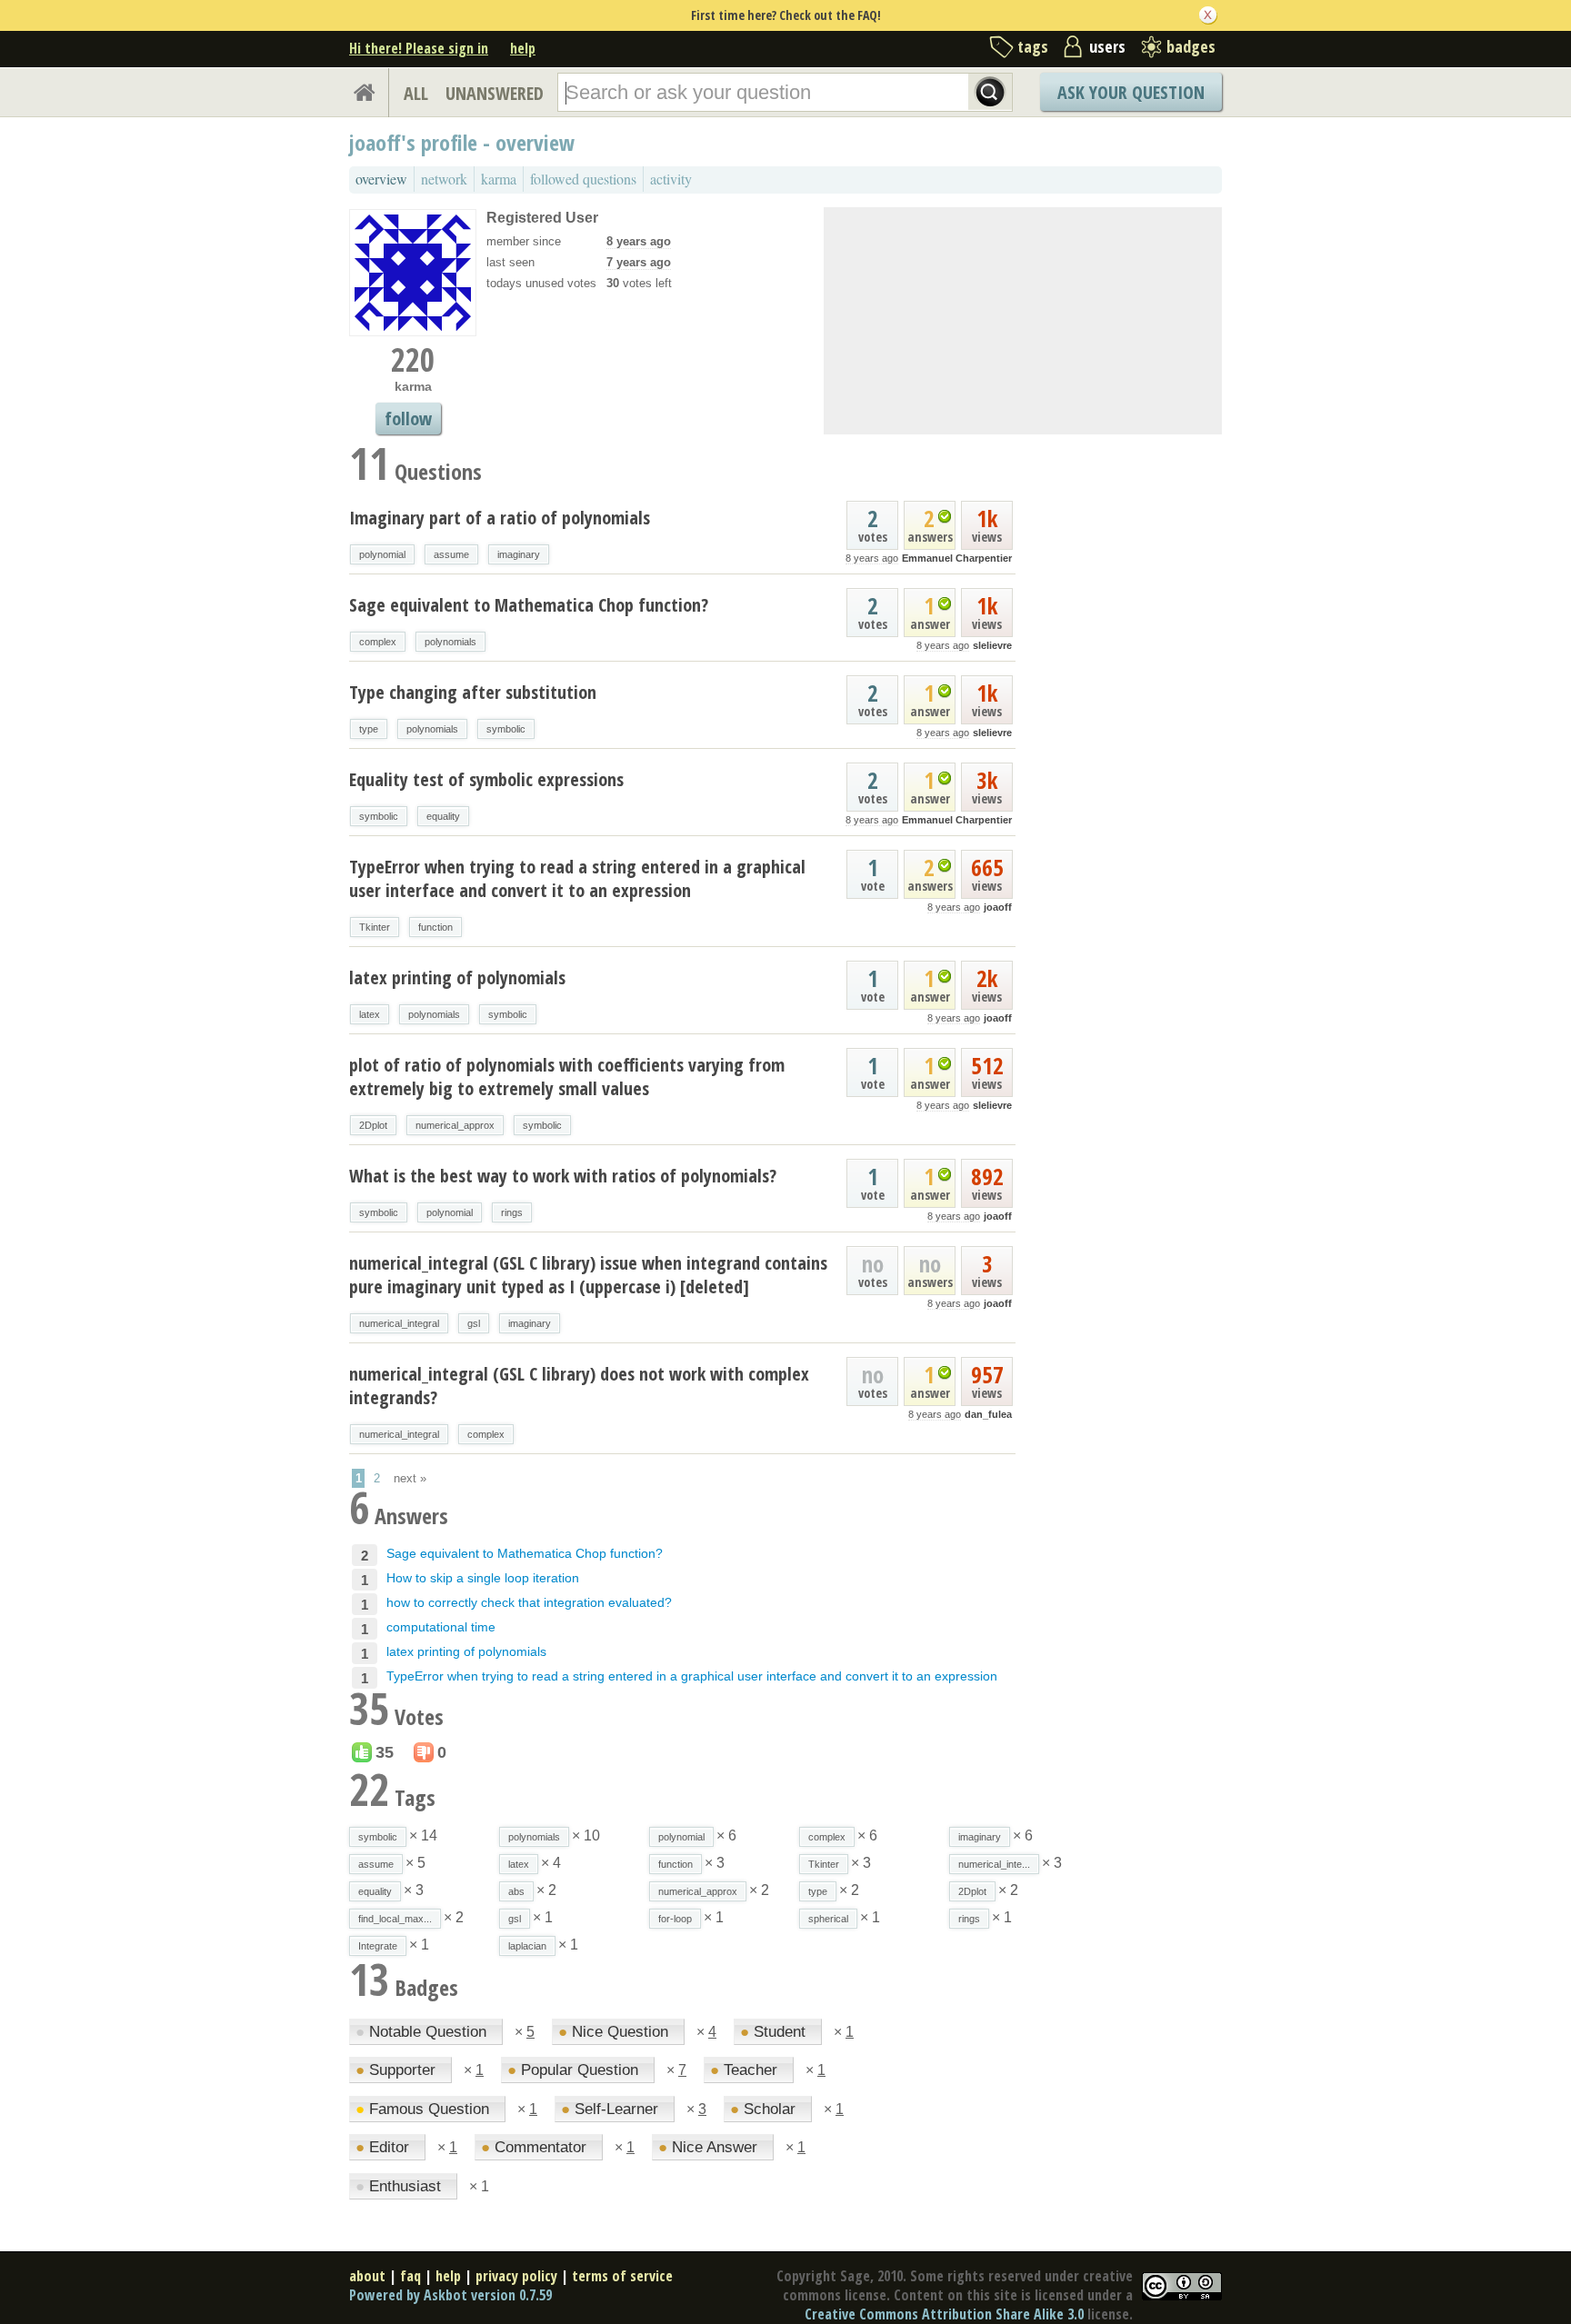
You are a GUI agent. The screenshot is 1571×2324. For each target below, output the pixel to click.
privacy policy (516, 2276)
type (369, 729)
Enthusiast (400, 2186)
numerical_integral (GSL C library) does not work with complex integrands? (579, 1386)
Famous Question (425, 2109)
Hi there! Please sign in (419, 48)
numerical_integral (399, 1323)
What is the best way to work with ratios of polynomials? (563, 1176)
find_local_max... (395, 1919)
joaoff (998, 907)
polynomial (382, 554)
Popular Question (575, 2070)
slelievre (992, 645)
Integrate (378, 1946)
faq (410, 2276)
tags (1033, 46)
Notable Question (423, 2032)
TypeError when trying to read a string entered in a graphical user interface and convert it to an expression (577, 878)
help (523, 48)
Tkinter (375, 927)
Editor (385, 2147)
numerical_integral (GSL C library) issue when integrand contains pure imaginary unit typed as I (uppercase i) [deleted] (588, 1275)
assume (451, 554)
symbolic (506, 729)
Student (775, 2032)
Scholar (765, 2109)
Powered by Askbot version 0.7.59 (450, 2295)
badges (1191, 46)
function (435, 927)
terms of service (622, 2276)
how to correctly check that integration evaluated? (529, 1602)
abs (516, 1891)
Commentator (536, 2147)
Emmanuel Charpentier (957, 558)
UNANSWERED (495, 93)
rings (512, 1212)
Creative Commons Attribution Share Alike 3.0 (944, 2314)
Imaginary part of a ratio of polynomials (500, 518)
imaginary (519, 554)
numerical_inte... (994, 1864)
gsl (474, 1323)
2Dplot (373, 1125)
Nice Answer (710, 2147)
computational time (441, 1627)
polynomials (450, 642)
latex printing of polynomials (457, 977)
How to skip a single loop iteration (483, 1578)
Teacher (746, 2070)
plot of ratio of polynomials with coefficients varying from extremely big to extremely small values (567, 1077)
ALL (416, 93)
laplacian (527, 1946)
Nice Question (615, 2032)
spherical (828, 1919)
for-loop (675, 1919)
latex (370, 1014)
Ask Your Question (1131, 92)
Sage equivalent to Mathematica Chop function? (529, 605)
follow (408, 419)
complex (378, 642)
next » (410, 1478)
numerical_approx (455, 1125)
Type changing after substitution (473, 692)
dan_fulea (988, 1414)
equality (443, 816)
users (1107, 46)
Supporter (398, 2070)
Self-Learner (612, 2109)
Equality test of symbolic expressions (486, 779)
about (367, 2276)
